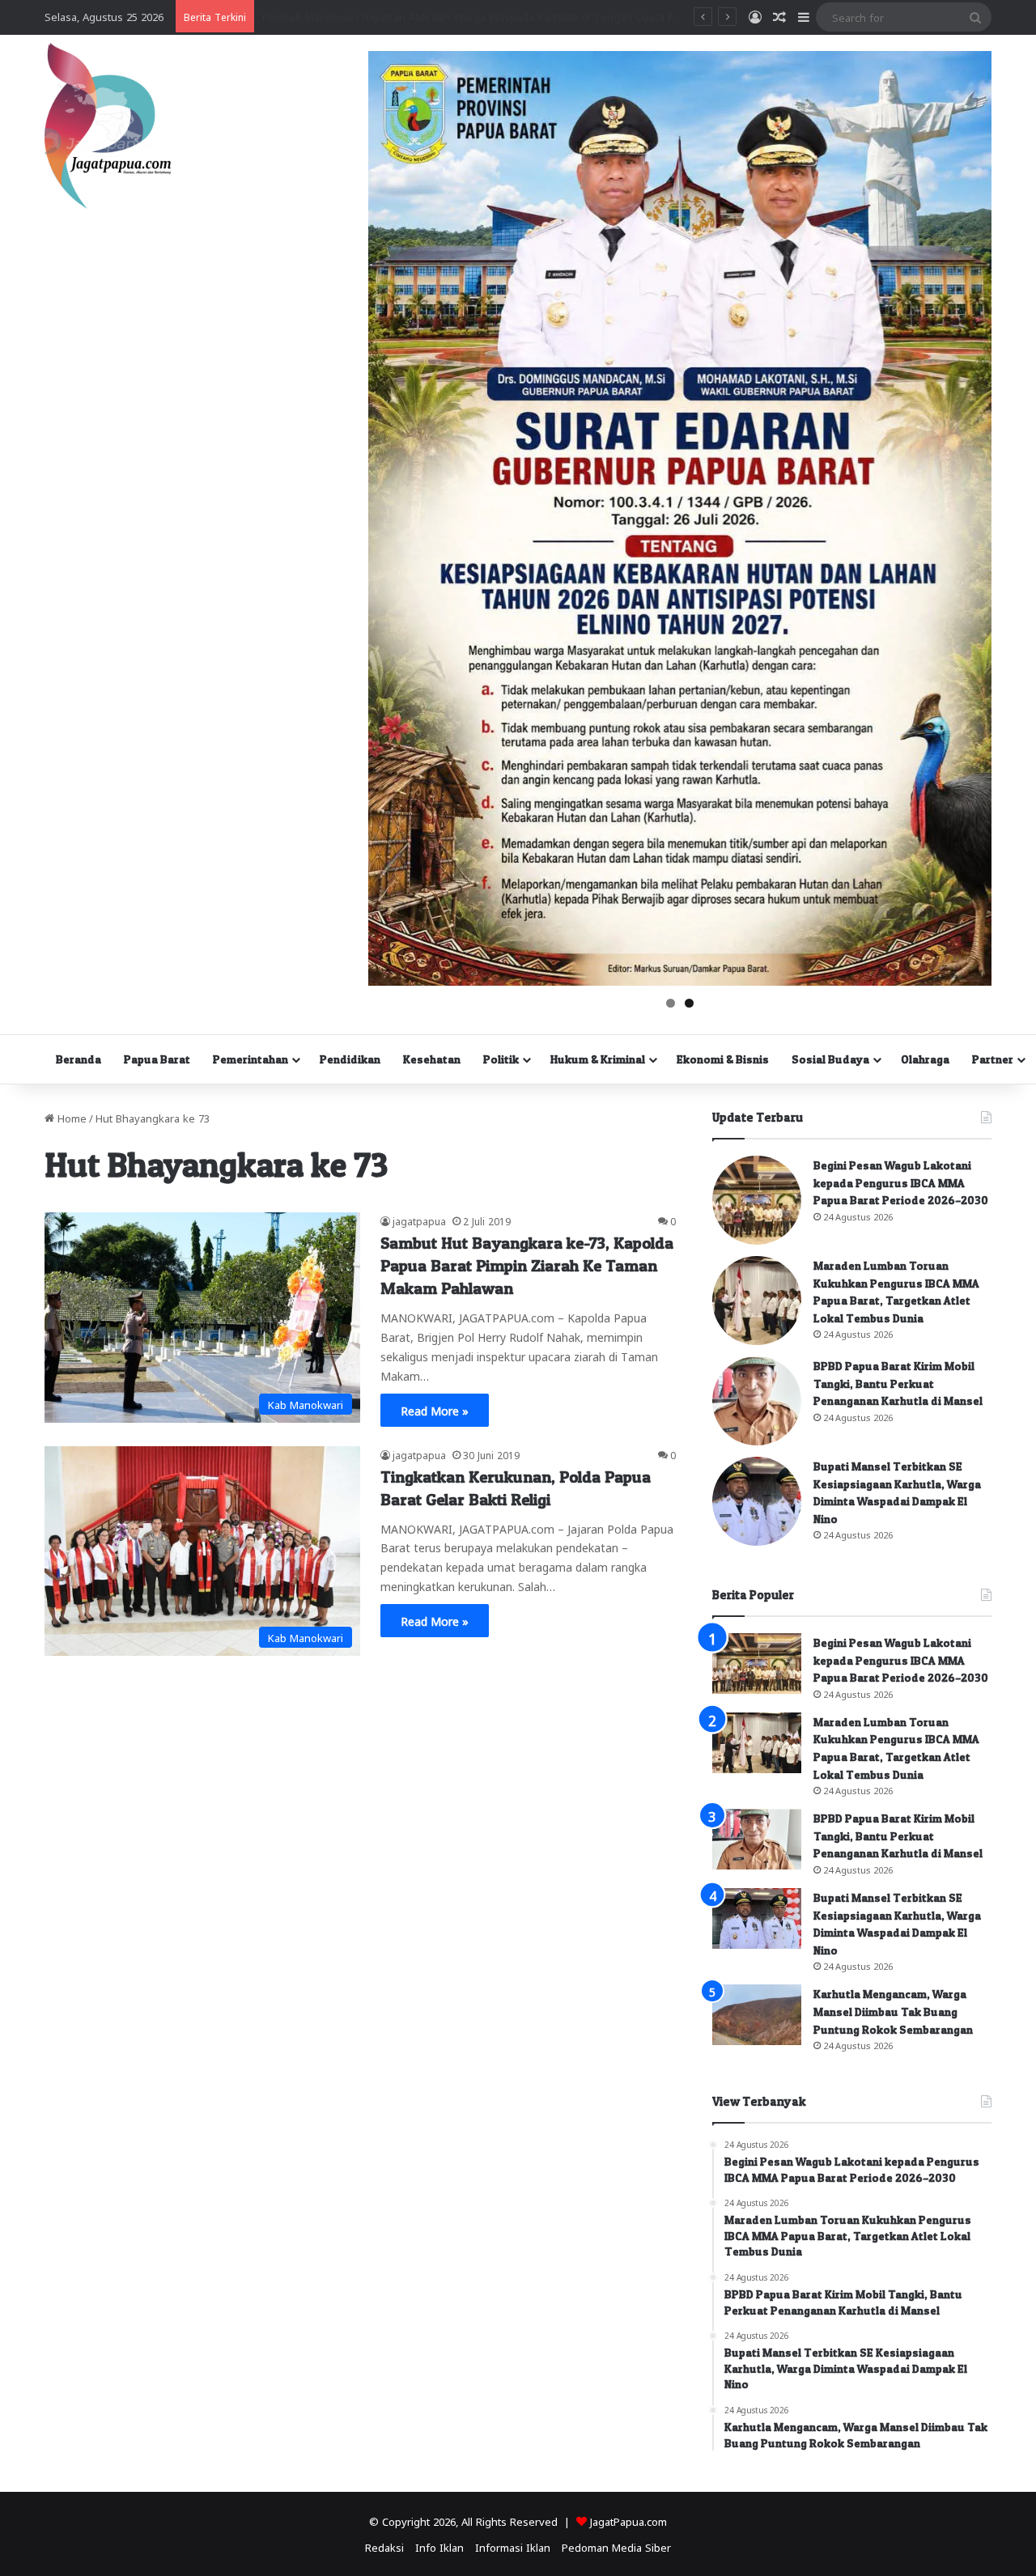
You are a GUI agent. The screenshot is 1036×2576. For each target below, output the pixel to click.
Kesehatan (432, 1059)
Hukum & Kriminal (598, 1059)
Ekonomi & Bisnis (723, 1059)
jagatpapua (419, 1220)
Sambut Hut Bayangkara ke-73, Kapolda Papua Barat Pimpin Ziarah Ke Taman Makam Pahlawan (527, 1266)
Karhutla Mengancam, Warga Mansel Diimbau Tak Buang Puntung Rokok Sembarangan (893, 2011)
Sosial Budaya (830, 1059)
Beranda (79, 1059)
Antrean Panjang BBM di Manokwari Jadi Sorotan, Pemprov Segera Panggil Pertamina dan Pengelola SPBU (524, 16)
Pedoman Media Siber (616, 2546)
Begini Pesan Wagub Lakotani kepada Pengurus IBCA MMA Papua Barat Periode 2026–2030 (901, 1182)
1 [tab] (671, 1003)
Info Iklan (439, 2546)
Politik (501, 1059)
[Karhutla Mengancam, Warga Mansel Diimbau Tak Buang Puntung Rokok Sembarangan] (757, 2015)
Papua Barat (157, 1059)
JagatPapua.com (628, 2521)
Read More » (435, 1410)
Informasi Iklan (513, 2546)
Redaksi (384, 2546)
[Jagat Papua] (108, 126)
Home (70, 1117)
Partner (993, 1059)
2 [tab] (689, 1003)
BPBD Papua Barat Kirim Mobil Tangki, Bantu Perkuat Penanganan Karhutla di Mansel (898, 1383)
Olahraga (925, 1059)
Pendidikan (350, 1059)
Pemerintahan (251, 1059)
